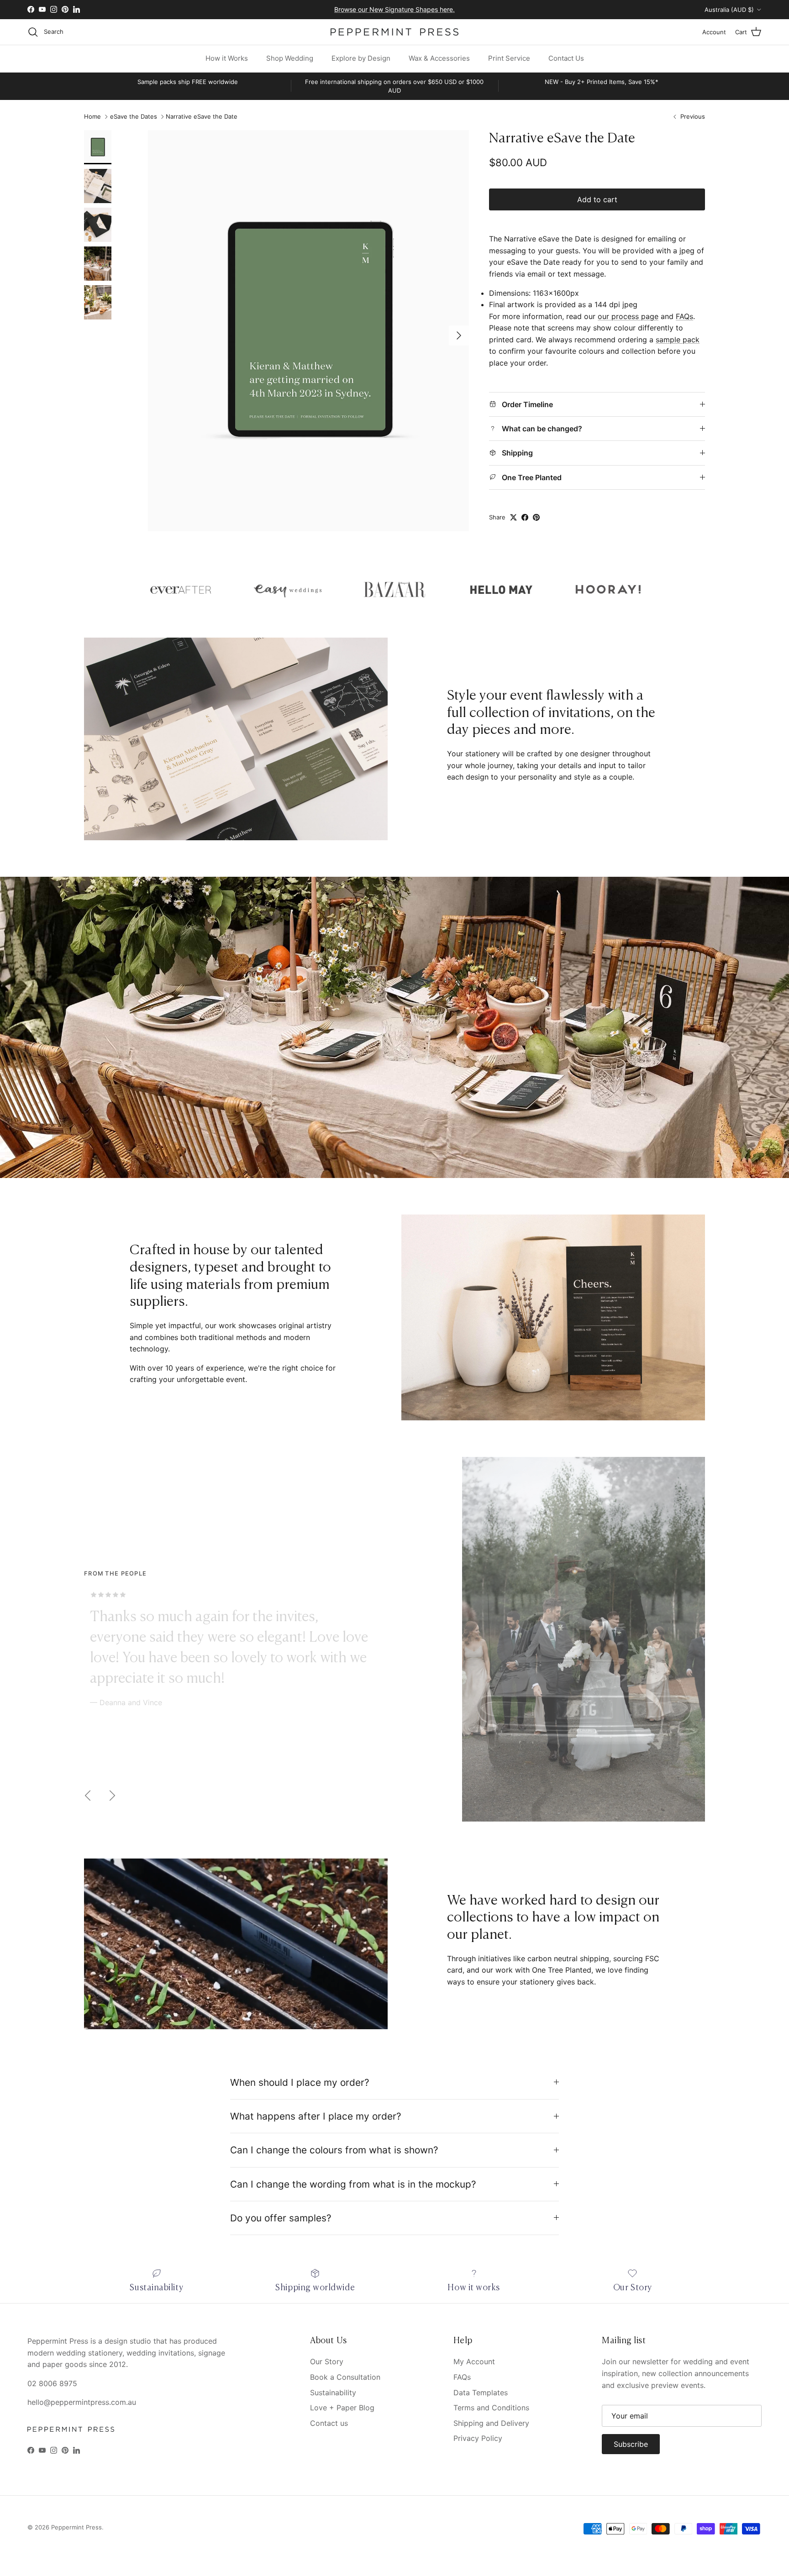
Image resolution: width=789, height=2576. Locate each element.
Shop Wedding (290, 58)
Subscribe (631, 2444)
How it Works (227, 58)
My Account (474, 2361)
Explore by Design (361, 58)
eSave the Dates (134, 117)
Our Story (327, 2361)
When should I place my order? (300, 2082)
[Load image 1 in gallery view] (308, 331)
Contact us (329, 2423)
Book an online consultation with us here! (395, 13)
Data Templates (481, 2393)
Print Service (509, 58)
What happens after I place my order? (316, 2116)
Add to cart (597, 199)
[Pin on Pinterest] (536, 517)
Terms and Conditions (491, 2408)
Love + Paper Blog (342, 2408)
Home (92, 117)
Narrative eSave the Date (202, 117)
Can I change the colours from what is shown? (334, 2150)
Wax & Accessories (439, 58)
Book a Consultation (345, 2377)
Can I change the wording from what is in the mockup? (353, 2184)
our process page (628, 316)
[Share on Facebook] (525, 517)
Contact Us (566, 58)
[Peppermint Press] (394, 32)
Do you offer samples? (281, 2218)
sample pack (678, 340)
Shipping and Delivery (491, 2423)
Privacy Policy (478, 2438)
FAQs (684, 316)
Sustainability (333, 2393)
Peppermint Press (76, 2527)
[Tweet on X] (513, 517)
